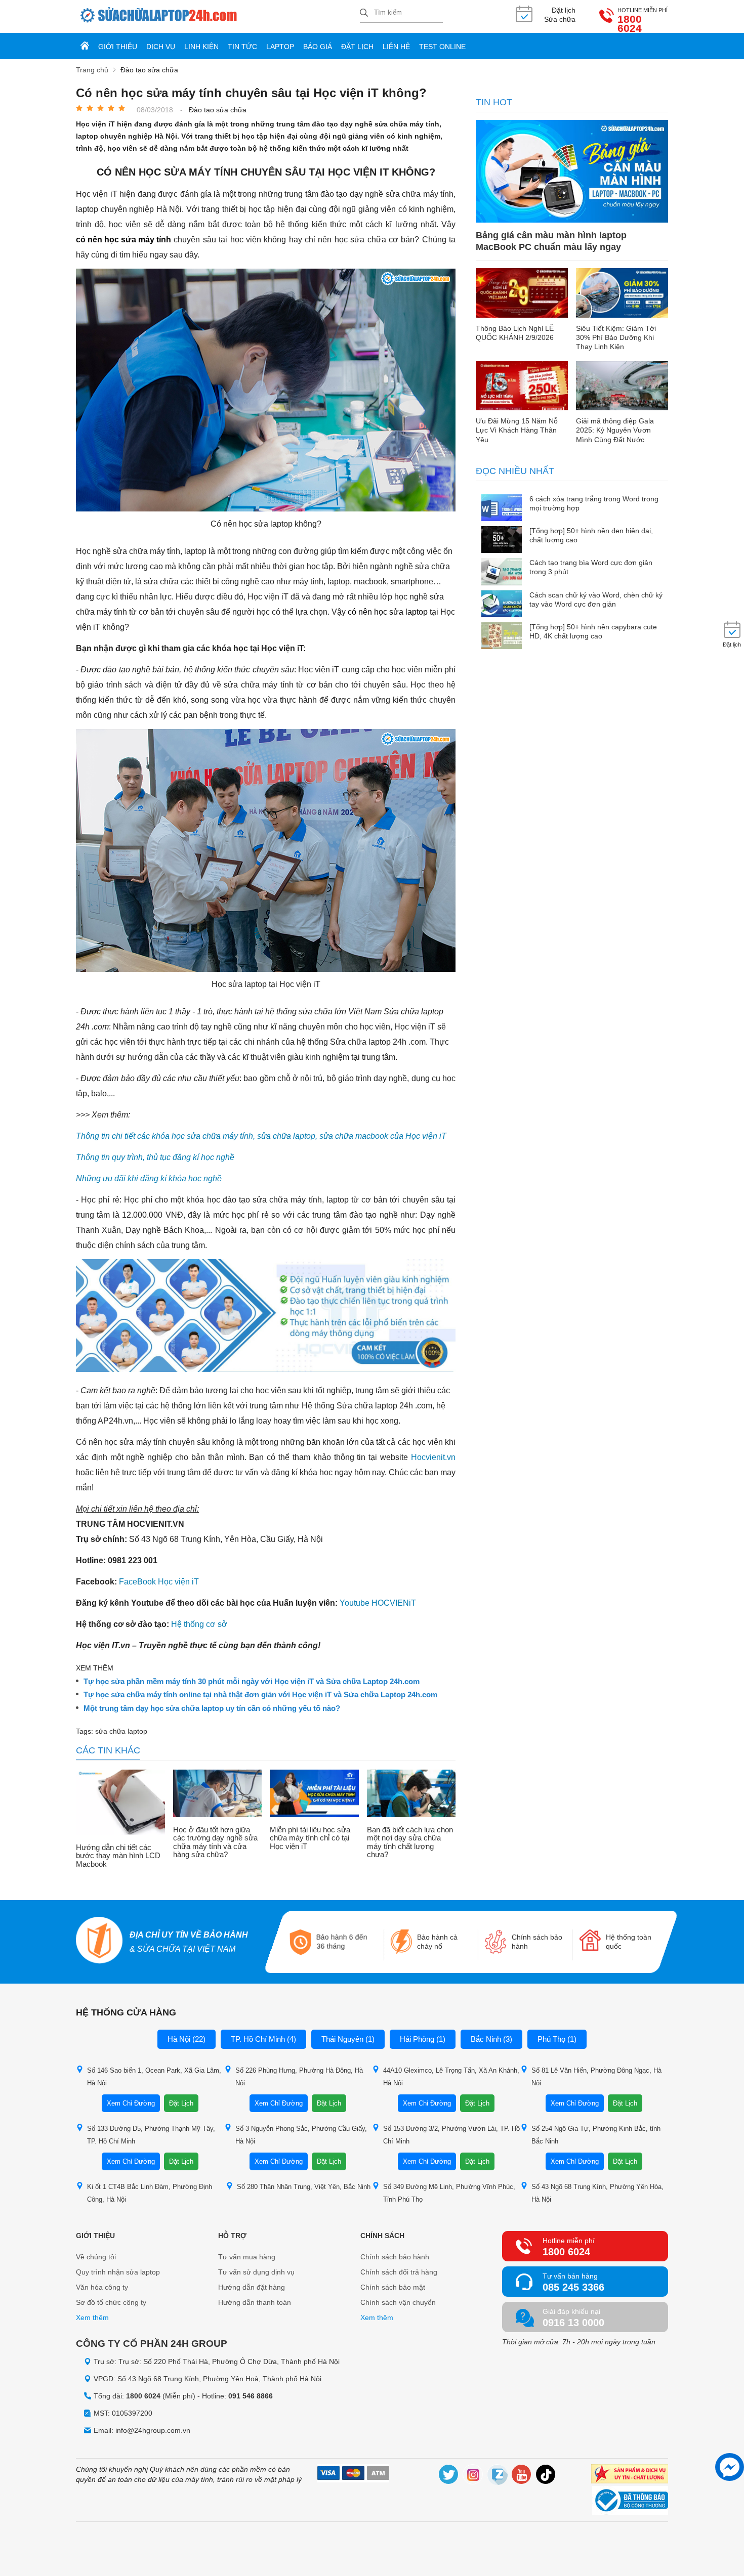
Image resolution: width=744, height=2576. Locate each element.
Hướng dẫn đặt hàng (252, 2287)
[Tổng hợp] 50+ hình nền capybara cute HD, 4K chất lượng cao (593, 631)
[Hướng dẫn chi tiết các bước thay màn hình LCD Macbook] (120, 1803)
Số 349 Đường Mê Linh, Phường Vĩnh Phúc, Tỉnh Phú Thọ (449, 2193)
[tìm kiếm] (364, 13)
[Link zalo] (498, 2476)
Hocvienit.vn (433, 1457)
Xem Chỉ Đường (131, 2103)
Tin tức (242, 47)
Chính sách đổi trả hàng (399, 2272)
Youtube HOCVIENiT (378, 1603)
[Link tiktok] (546, 2476)
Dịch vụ (161, 47)
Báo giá (318, 47)
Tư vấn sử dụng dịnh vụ (256, 2272)
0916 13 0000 (573, 2323)
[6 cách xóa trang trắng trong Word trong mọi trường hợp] (502, 509)
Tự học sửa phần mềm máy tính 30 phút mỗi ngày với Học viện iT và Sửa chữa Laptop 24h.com (252, 1682)
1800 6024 (630, 24)
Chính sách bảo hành (395, 2257)
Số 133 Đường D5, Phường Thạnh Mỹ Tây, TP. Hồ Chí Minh (151, 2135)
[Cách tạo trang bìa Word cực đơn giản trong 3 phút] (502, 572)
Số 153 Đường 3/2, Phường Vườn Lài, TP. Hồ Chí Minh (451, 2135)
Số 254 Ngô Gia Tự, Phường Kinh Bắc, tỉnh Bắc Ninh (596, 2135)
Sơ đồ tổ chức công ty (111, 2302)
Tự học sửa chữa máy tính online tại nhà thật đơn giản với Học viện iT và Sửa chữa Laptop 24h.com (260, 1695)
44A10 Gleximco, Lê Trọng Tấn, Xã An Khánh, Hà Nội (451, 2077)
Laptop (280, 47)
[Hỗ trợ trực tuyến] (730, 2467)
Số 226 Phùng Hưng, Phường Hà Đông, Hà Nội (299, 2077)
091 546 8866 (251, 2396)
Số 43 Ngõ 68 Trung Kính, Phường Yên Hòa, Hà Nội (597, 2193)
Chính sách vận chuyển (398, 2302)
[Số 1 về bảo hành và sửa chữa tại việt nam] (99, 1942)
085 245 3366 (573, 2287)
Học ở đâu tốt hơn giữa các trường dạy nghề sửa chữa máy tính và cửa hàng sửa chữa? (215, 1842)
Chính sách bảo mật (393, 2287)
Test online (442, 47)
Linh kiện (201, 47)
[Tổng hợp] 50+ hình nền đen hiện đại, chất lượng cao (591, 535)
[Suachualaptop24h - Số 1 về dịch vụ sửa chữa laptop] (218, 16)
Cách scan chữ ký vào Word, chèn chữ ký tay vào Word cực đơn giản (596, 599)
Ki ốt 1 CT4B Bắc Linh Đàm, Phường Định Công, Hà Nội (150, 2193)
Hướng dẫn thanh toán (255, 2302)
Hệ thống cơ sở (199, 1624)
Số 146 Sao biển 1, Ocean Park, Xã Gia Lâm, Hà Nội (154, 2077)
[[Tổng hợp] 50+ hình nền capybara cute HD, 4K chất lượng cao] (502, 637)
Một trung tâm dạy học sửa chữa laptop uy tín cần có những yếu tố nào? (212, 1708)
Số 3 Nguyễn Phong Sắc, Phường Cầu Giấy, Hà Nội (301, 2135)
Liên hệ (396, 47)
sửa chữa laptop (121, 1731)
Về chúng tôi (96, 2257)
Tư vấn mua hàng (247, 2257)
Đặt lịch (357, 47)
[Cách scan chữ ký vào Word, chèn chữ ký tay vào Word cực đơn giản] (502, 605)
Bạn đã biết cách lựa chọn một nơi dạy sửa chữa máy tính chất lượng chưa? (410, 1842)
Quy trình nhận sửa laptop (118, 2272)
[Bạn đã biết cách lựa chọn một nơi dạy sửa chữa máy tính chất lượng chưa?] (411, 1794)
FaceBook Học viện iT (159, 1582)
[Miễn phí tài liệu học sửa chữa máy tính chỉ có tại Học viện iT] (314, 1794)
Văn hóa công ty (102, 2287)
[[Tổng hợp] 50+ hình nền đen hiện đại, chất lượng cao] (502, 541)
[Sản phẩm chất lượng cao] (630, 2475)
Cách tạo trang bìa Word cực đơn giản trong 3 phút (591, 567)
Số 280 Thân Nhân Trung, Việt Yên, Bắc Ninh (304, 2187)
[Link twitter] (449, 2476)
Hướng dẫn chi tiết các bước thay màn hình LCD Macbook (118, 1856)
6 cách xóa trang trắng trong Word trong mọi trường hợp (594, 503)
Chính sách (382, 2236)
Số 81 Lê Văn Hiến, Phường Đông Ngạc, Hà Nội (596, 2077)
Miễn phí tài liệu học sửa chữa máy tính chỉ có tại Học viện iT (310, 1838)
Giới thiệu (118, 47)
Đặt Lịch (181, 2103)
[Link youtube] (522, 2476)
